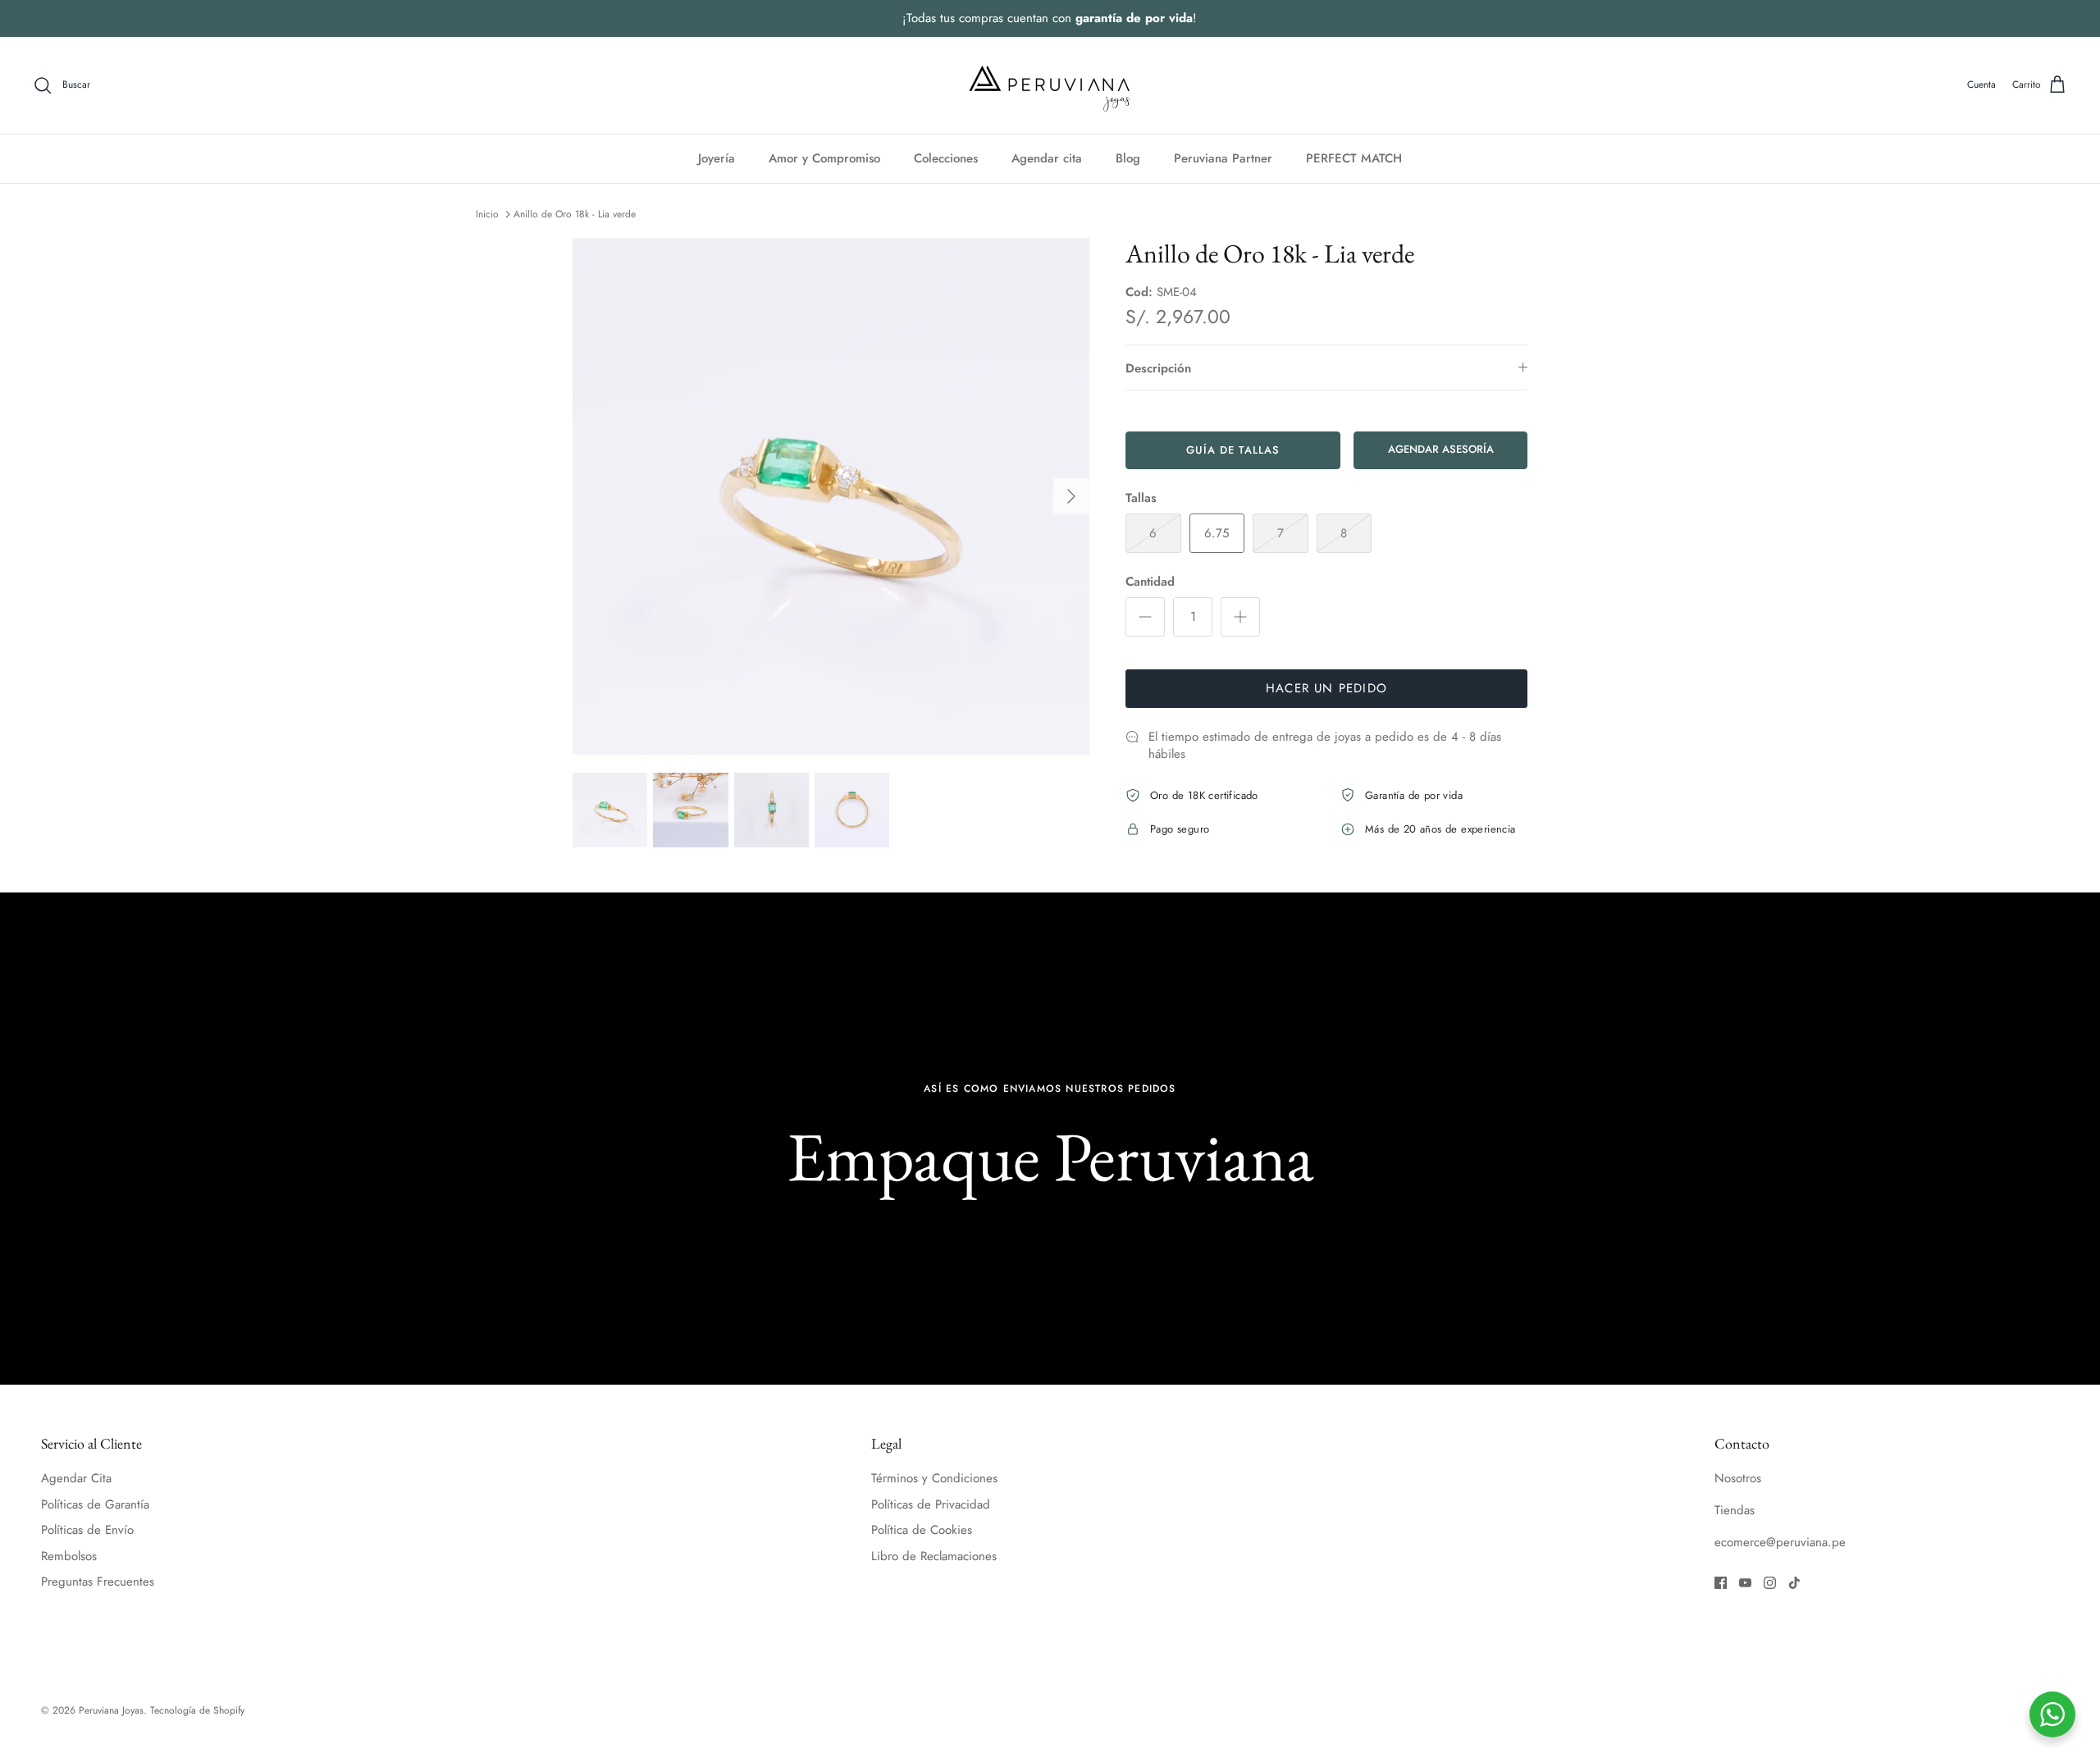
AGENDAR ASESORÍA (1441, 449)
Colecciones (946, 158)
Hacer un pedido (1326, 688)
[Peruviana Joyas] (1050, 85)
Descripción (1158, 368)
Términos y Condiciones (934, 1478)
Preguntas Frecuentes (98, 1582)
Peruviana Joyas (111, 1710)
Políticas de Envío (87, 1530)
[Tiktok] (1794, 1583)
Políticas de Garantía (95, 1504)
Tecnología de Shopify (197, 1710)
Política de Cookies (922, 1530)
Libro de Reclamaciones (934, 1556)
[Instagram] (1770, 1583)
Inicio (487, 214)
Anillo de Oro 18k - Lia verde (575, 214)
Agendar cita (1047, 158)
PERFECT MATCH (1354, 158)
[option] (831, 496)
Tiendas (1735, 1510)
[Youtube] (1745, 1583)
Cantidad (1150, 582)
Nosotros (1738, 1478)
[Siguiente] (1071, 496)
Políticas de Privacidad (931, 1504)
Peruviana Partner (1223, 158)
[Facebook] (1721, 1583)
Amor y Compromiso (824, 158)
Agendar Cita (76, 1478)
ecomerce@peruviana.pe (1780, 1542)
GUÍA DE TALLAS (1233, 450)
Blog (1128, 158)
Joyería (717, 158)
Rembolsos (69, 1556)
